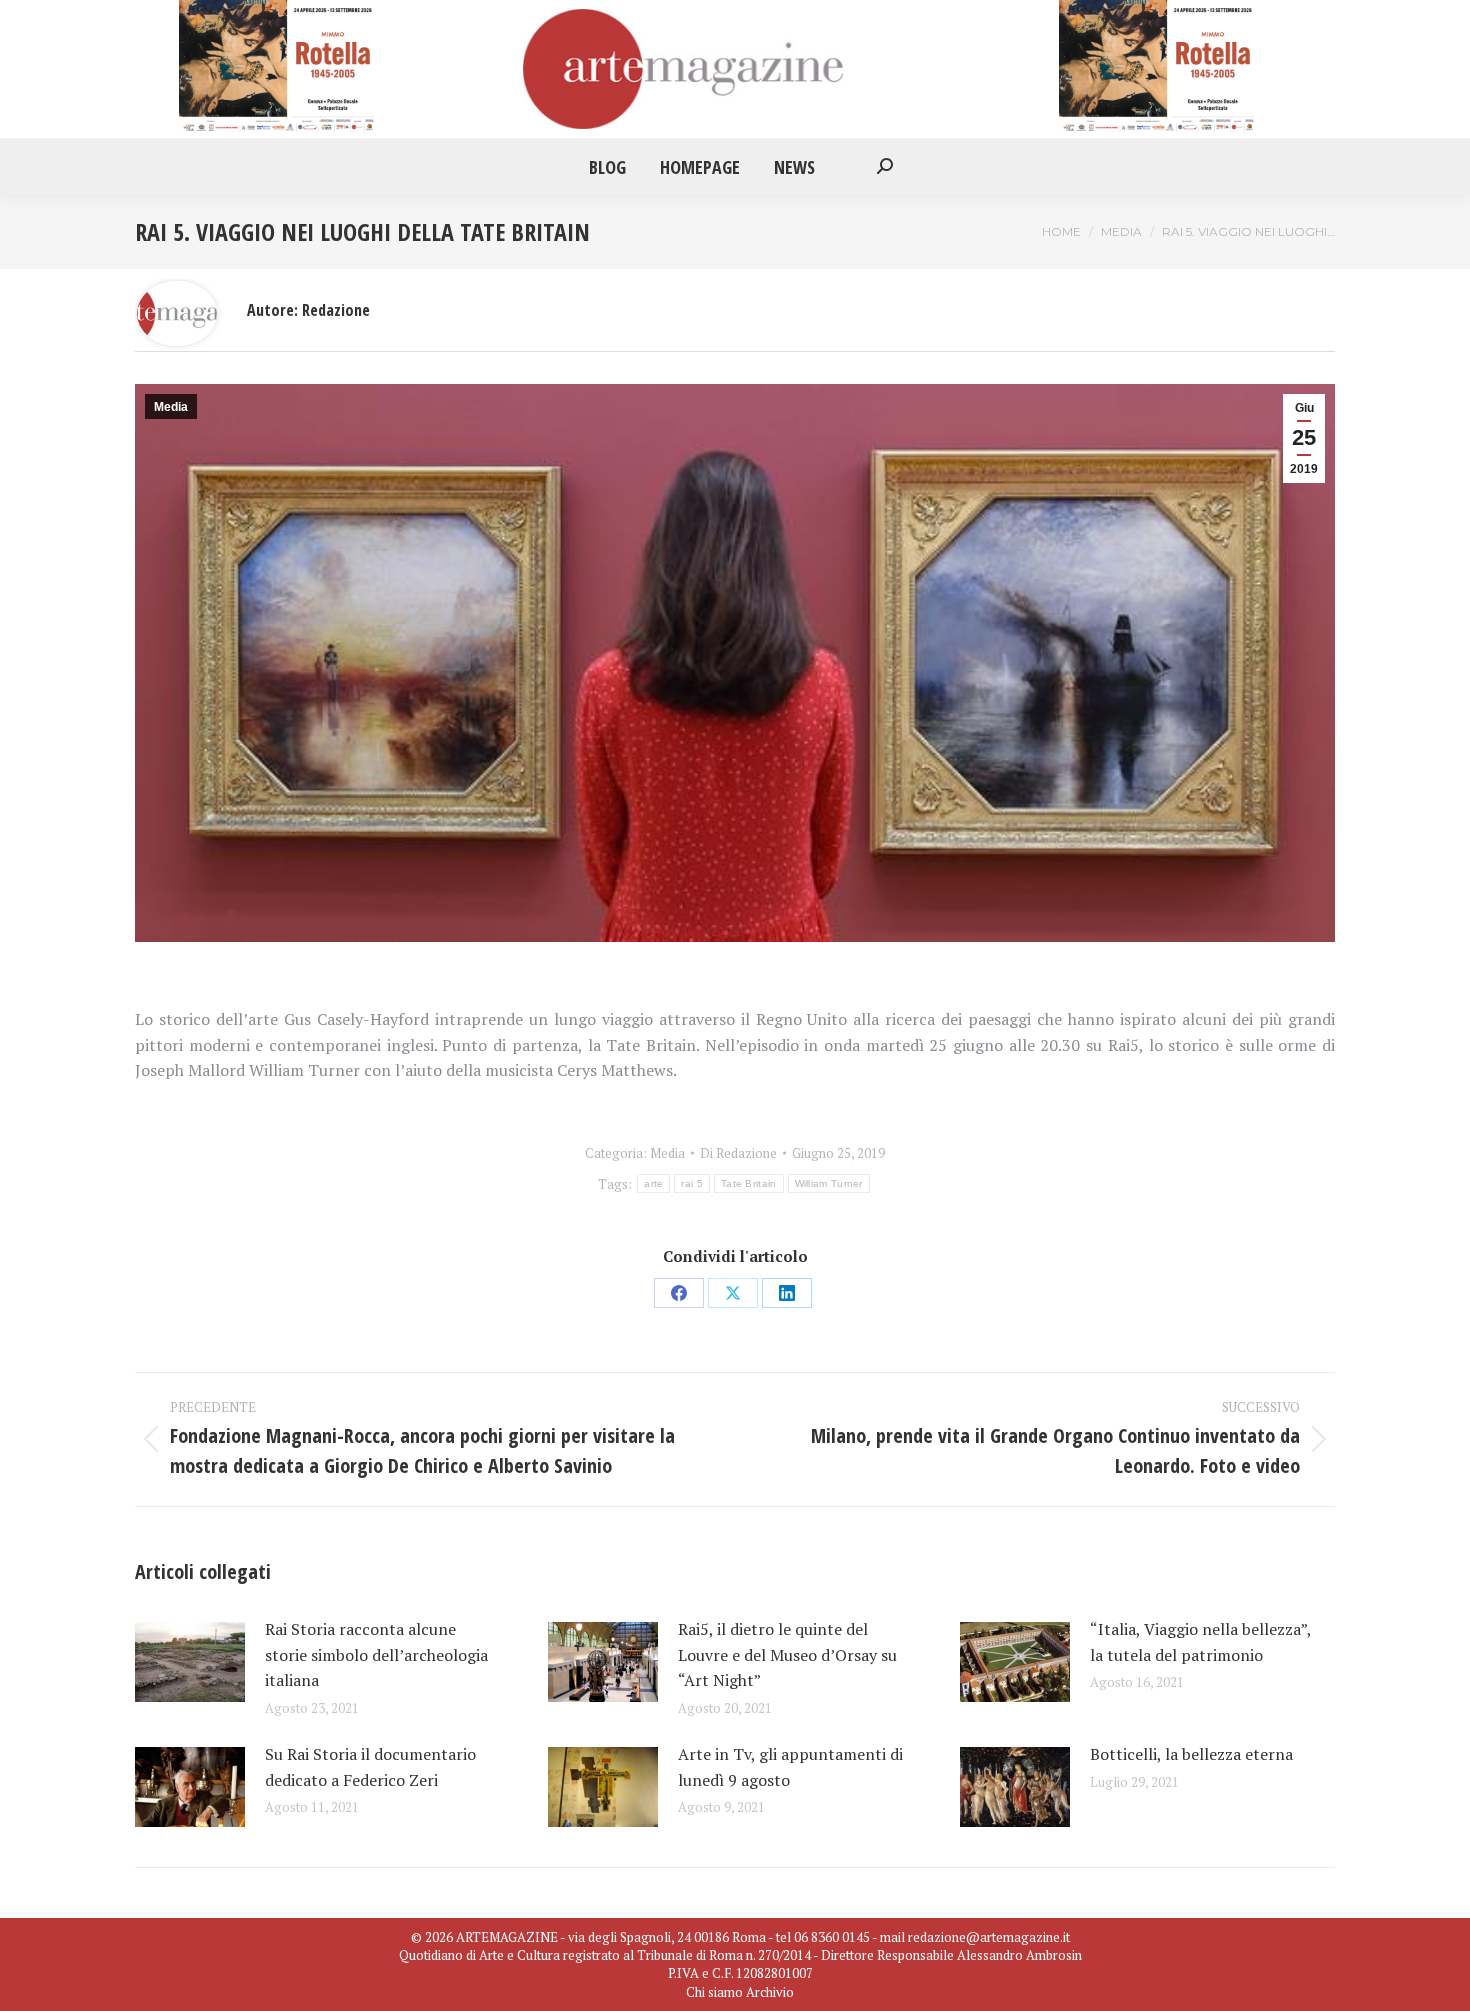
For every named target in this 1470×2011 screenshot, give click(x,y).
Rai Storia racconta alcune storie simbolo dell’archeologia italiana (376, 1654)
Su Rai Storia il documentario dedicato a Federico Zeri (370, 1767)
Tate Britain (749, 1183)
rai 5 (692, 1183)
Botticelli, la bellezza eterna (1195, 1754)
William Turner (829, 1183)
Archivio (770, 1992)
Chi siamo (714, 1992)
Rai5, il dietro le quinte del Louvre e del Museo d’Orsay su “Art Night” (787, 1654)
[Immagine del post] (190, 1662)
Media (171, 407)
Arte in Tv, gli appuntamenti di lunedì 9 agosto (790, 1767)
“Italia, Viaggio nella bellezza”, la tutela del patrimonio (1200, 1642)
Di (738, 1153)
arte (653, 1183)
